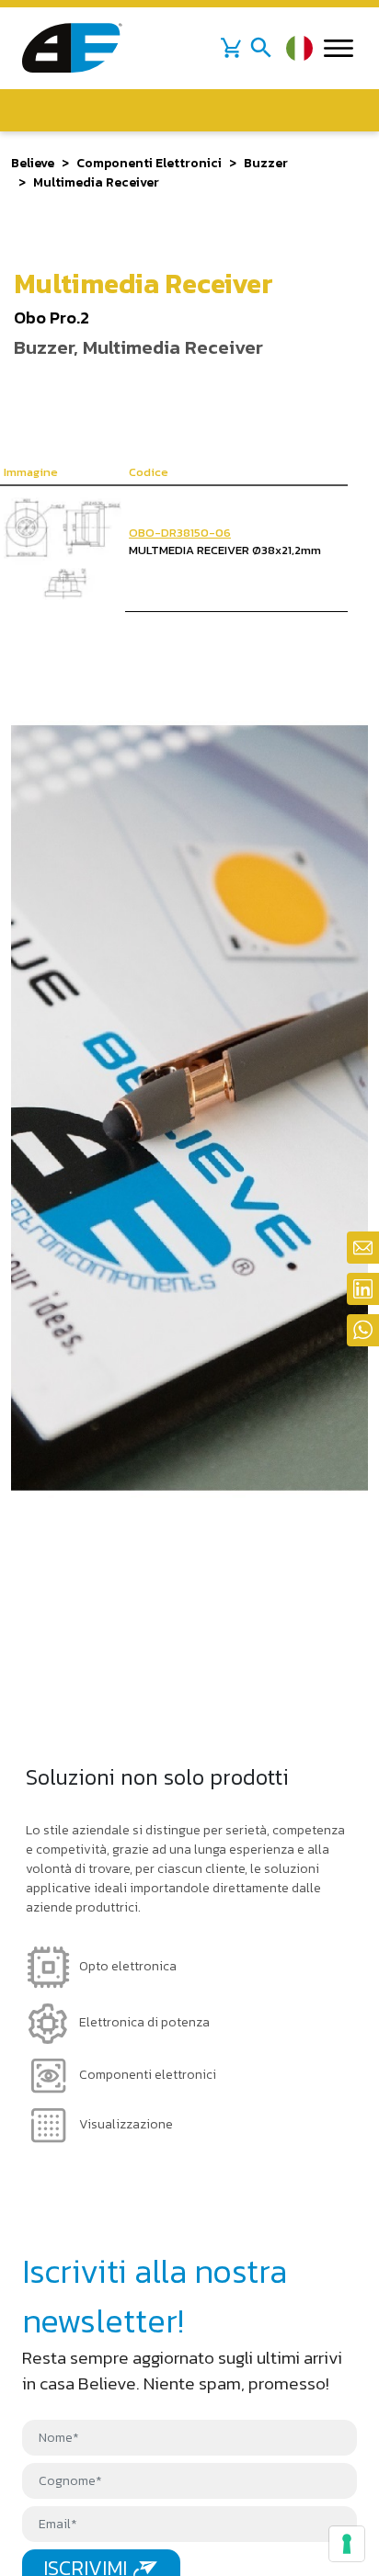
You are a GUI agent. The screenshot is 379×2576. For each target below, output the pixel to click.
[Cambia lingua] (299, 48)
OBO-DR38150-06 (180, 533)
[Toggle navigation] (261, 48)
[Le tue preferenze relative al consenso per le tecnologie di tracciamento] (347, 2544)
